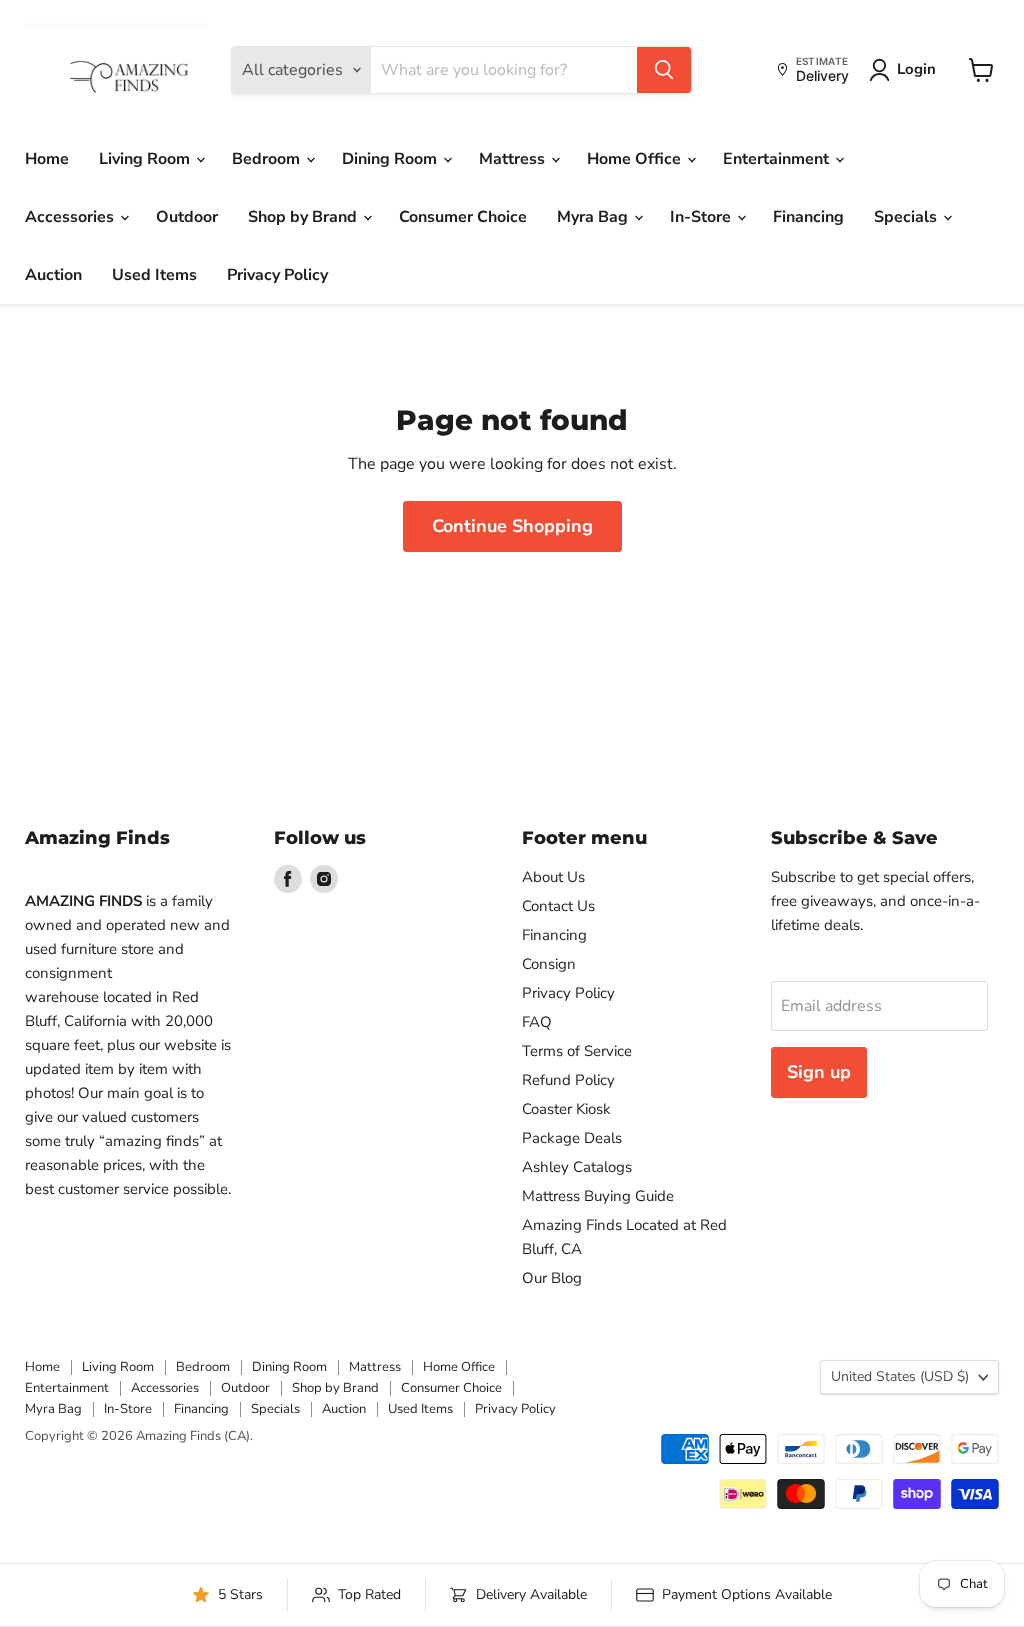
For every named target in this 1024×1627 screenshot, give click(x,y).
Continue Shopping (512, 526)
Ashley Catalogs (577, 1167)
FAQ (537, 1022)
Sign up (819, 1072)
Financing (808, 217)
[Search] (664, 70)
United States (900, 1376)
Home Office (636, 159)
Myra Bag (594, 217)
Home (47, 159)
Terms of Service (577, 1051)
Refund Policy (568, 1080)
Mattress (514, 159)
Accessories (71, 217)
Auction (53, 275)
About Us (553, 877)
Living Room (146, 159)
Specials (907, 217)
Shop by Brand (304, 217)
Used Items (154, 275)
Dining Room (391, 159)
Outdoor (187, 217)
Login (916, 69)
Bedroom (268, 159)
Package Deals (572, 1138)
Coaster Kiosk (566, 1109)
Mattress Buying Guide (598, 1196)
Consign (549, 964)
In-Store (702, 217)
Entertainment (778, 159)
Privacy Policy (277, 275)
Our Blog (552, 1278)
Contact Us (558, 906)
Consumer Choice (463, 217)
